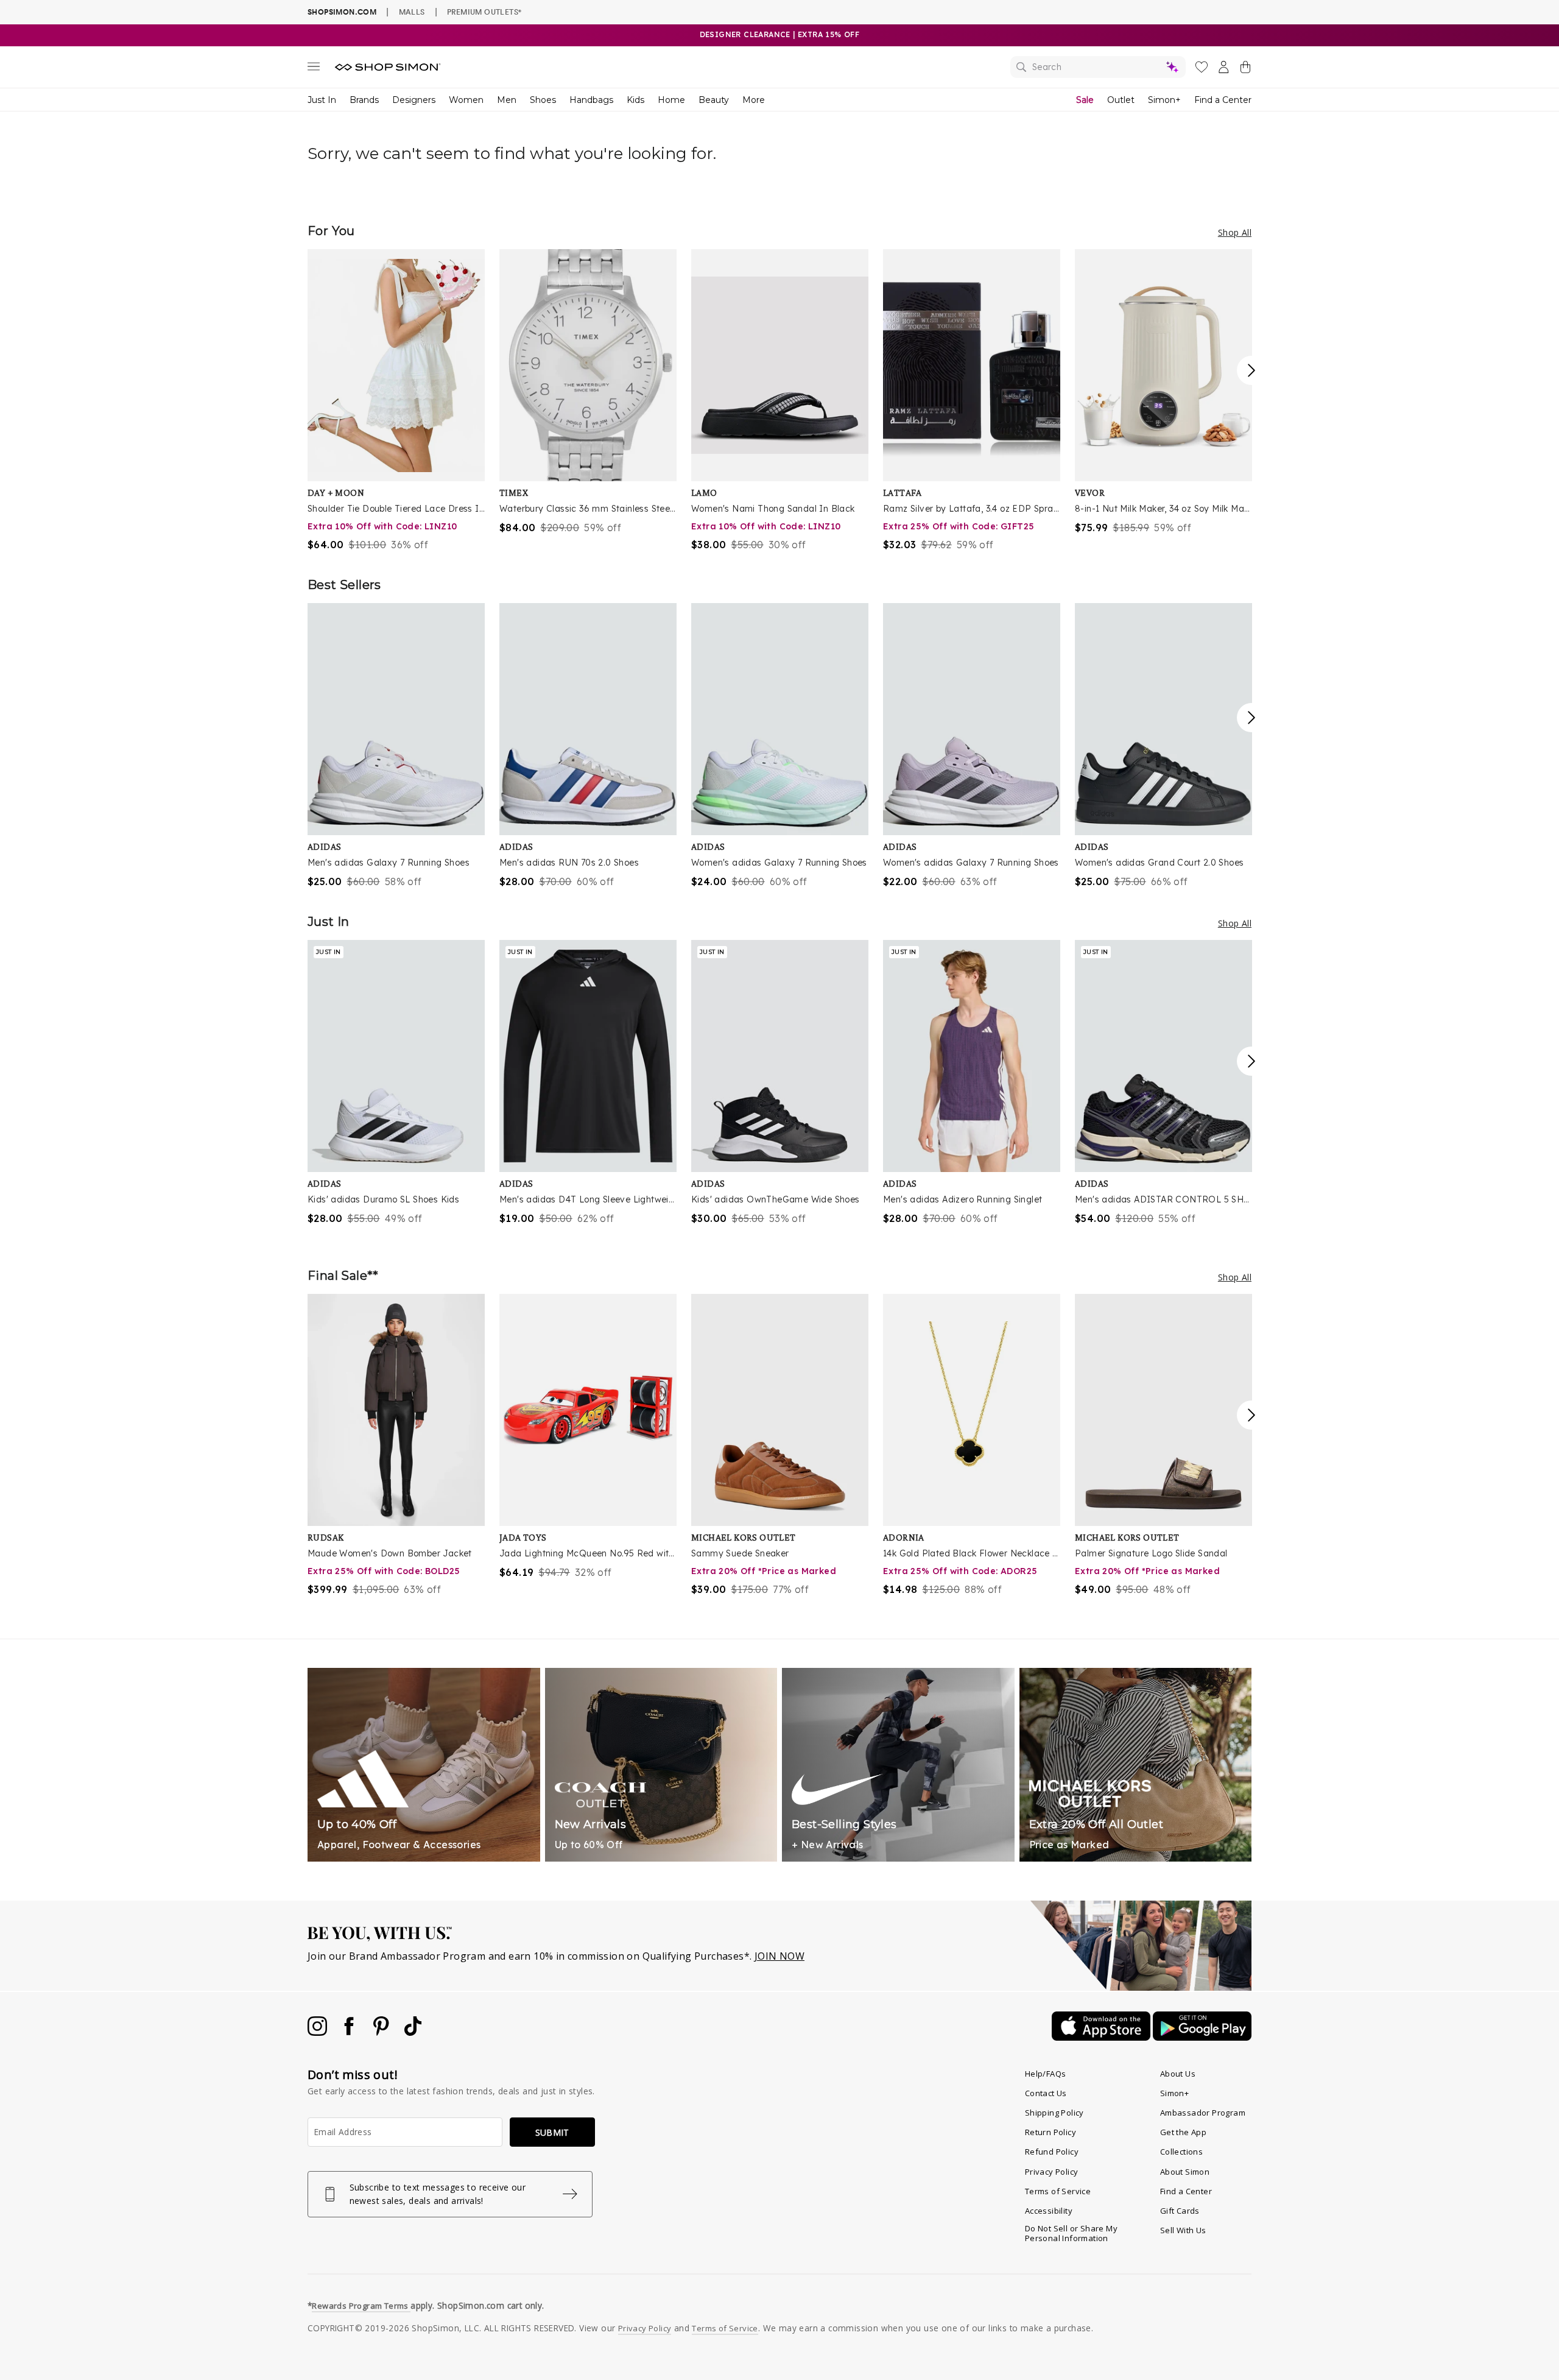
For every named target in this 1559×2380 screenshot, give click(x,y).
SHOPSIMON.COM (342, 12)
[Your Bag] (1245, 69)
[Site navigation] (314, 69)
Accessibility (1049, 2211)
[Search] (1098, 67)
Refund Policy (1052, 2152)
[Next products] (1251, 370)
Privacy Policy (1052, 2172)
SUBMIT (552, 2132)
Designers (414, 100)
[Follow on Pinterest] (382, 2032)
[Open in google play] (1202, 2037)
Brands (364, 100)
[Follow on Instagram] (318, 2032)
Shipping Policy (1054, 2113)
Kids (635, 100)
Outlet (1121, 100)
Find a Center (1223, 100)
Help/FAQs (1046, 2074)
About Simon (1185, 2172)
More (754, 100)
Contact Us (1046, 2093)
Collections (1181, 2152)
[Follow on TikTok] (413, 2032)
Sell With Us (1183, 2230)
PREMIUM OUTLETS (484, 12)
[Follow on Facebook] (350, 2032)
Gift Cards (1180, 2211)
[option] (396, 401)
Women (466, 100)
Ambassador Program (1203, 2113)
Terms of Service (1058, 2191)
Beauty (714, 100)
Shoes (543, 100)
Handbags (591, 100)
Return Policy (1050, 2132)
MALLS (412, 12)
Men (507, 100)
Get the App (1183, 2132)
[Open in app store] (1102, 2037)
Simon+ (1164, 100)
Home (671, 100)
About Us (1178, 2074)
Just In (322, 100)
